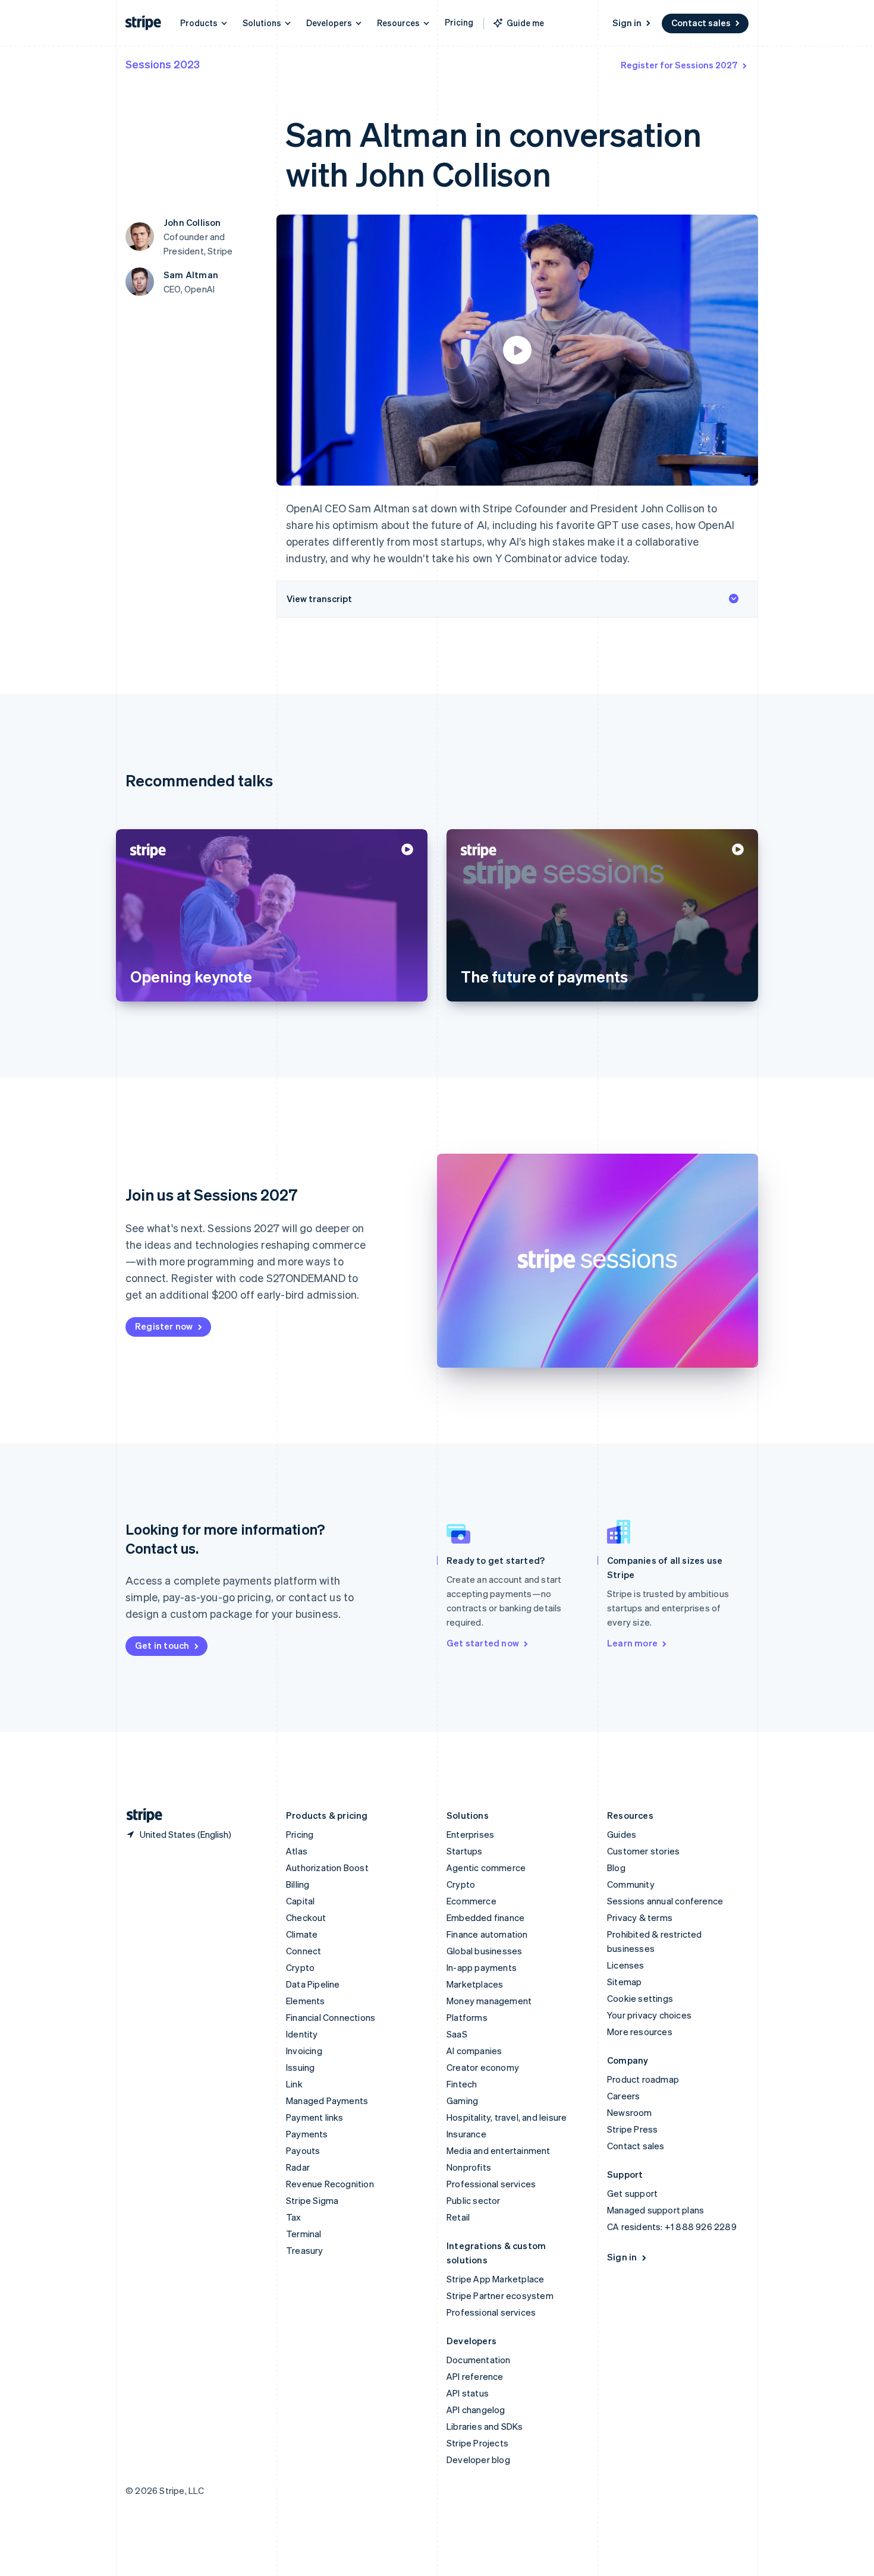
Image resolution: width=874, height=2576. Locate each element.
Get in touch (162, 1645)
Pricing (459, 22)
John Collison (192, 222)
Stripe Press (632, 2129)
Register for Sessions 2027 (679, 65)
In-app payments (482, 1967)
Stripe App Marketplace (495, 2279)
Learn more (632, 1643)
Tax (294, 2217)
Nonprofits (469, 2167)
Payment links (315, 2117)
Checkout (306, 1917)
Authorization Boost (327, 1868)
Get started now (483, 1643)
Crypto (300, 1967)
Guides (622, 1834)
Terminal (304, 2234)
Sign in (627, 23)
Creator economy (483, 2067)
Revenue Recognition (330, 2184)
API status (468, 2393)
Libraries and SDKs (485, 2426)
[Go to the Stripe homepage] (140, 1816)
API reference (475, 2376)
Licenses (626, 1965)
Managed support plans (655, 2210)
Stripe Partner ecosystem (500, 2295)
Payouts (303, 2150)
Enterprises (470, 1834)
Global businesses (484, 1951)
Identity (302, 2034)
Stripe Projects (477, 2443)
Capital (300, 1901)
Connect (304, 1951)
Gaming (462, 2101)
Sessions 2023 (163, 64)
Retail (458, 2217)
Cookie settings (640, 1998)
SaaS (457, 2034)
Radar (298, 2167)
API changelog (476, 2410)
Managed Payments (327, 2101)
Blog (616, 1868)
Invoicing (304, 2051)
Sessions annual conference (665, 1901)
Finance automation (487, 1934)
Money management (489, 2001)
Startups (465, 1851)
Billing (298, 1884)
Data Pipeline (313, 1984)
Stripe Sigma (312, 2200)
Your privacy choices (649, 2015)
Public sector (474, 2200)
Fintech (462, 2084)
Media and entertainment (499, 2150)
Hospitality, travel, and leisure (507, 2117)
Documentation (479, 2360)
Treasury (305, 2250)
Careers (623, 2096)
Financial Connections (331, 2017)
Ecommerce (471, 1901)
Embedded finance (485, 1917)
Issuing (300, 2067)
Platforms (467, 2017)
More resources (640, 2032)
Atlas (297, 1851)
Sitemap (624, 1982)
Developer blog (478, 2460)
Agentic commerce (486, 1868)
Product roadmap (643, 2079)
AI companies (474, 2051)
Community (631, 1884)
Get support (632, 2193)
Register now (164, 1326)
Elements (306, 2001)
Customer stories (643, 1851)
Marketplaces (475, 1984)
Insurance (466, 2134)
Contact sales (701, 23)
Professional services (491, 2184)
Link (294, 2084)
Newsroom (630, 2112)
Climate (302, 1934)
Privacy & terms (640, 1917)
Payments (307, 2134)
